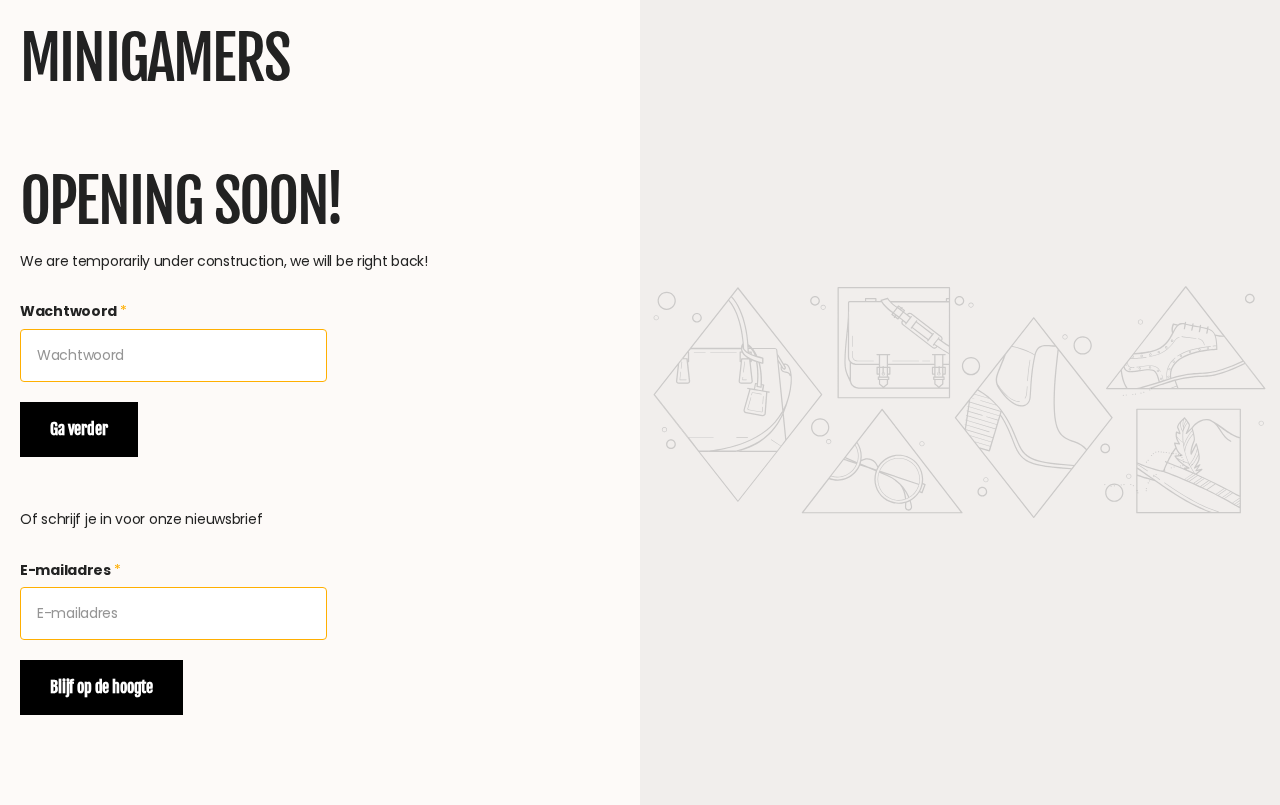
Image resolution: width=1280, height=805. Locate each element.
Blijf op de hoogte (101, 687)
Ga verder (79, 429)
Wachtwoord (73, 311)
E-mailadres (70, 570)
